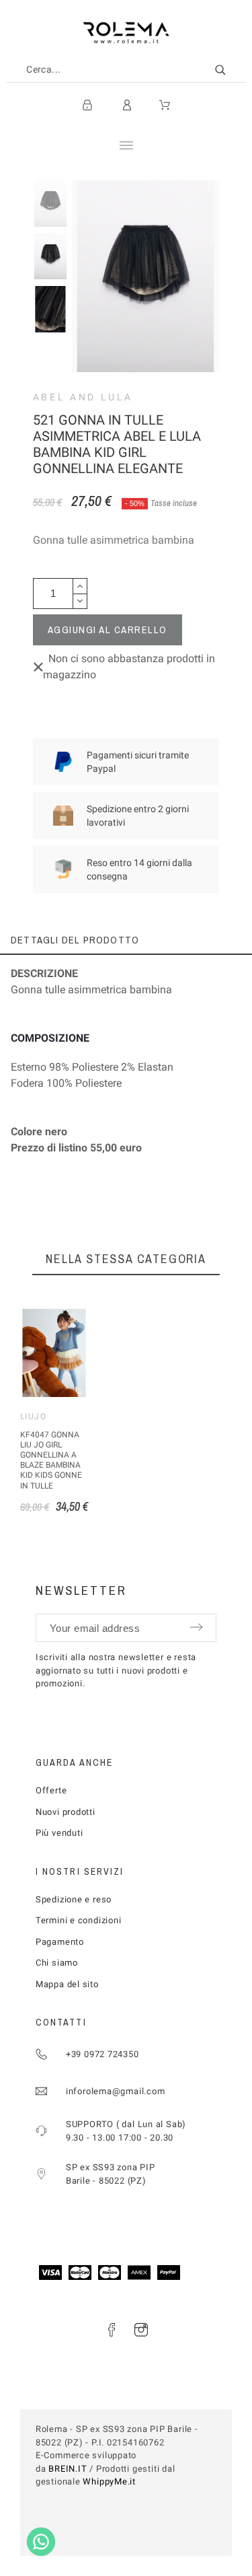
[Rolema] (126, 33)
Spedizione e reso (74, 1899)
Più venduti (59, 1833)
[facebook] (112, 2330)
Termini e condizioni (79, 1920)
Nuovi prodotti (66, 1812)
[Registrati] (87, 105)
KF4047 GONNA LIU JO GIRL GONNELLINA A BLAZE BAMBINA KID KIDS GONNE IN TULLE (51, 1460)
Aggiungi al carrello (108, 630)
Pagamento (60, 1942)
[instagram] (141, 2330)
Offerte (51, 1790)
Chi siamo (57, 1963)
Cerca (229, 70)
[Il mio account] (127, 105)
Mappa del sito (67, 1984)
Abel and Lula (83, 397)
